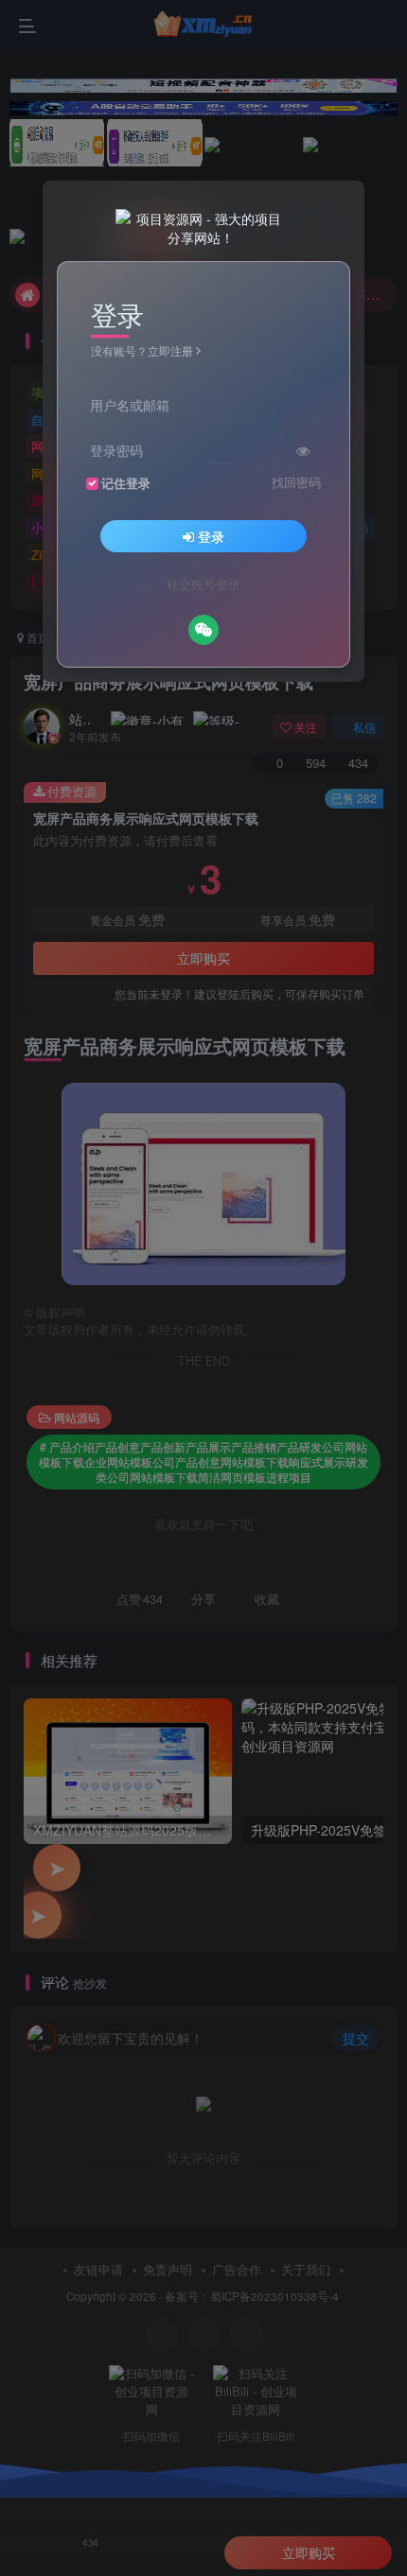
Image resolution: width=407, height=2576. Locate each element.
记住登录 (126, 483)
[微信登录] (203, 630)
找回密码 (296, 482)
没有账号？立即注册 (142, 350)
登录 (211, 536)
